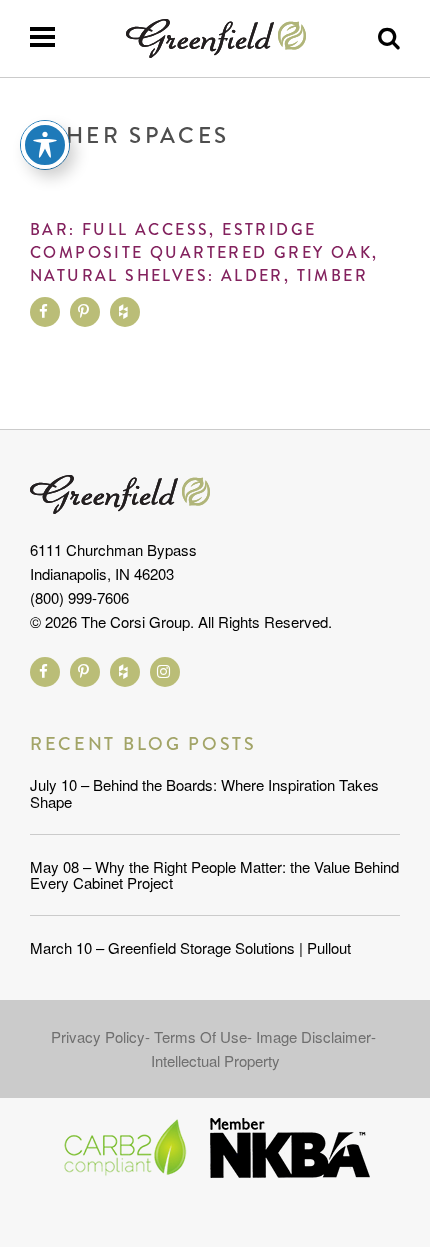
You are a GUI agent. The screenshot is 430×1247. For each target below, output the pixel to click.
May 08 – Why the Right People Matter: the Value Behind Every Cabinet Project (214, 875)
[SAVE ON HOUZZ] (125, 312)
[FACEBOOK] (45, 672)
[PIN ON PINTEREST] (85, 312)
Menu (42, 37)
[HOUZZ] (125, 672)
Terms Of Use (200, 1036)
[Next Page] (364, 296)
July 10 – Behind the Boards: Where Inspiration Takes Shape (204, 793)
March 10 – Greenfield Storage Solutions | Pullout (190, 947)
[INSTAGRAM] (165, 672)
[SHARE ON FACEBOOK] (45, 312)
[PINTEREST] (85, 672)
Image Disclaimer (313, 1036)
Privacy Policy (98, 1036)
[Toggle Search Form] (389, 38)
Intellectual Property (215, 1060)
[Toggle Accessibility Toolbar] (45, 145)
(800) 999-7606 (79, 597)
